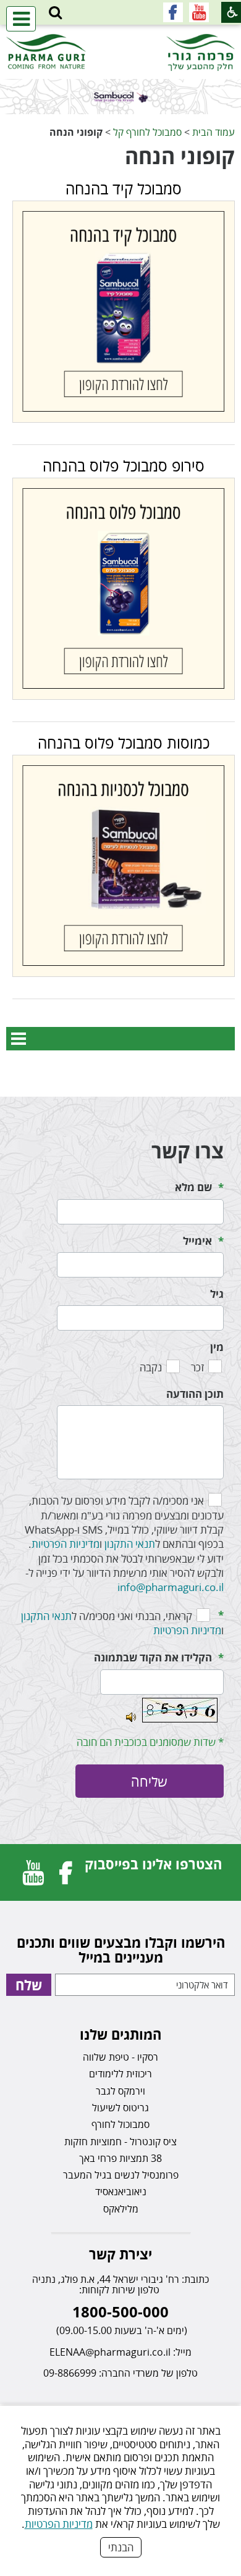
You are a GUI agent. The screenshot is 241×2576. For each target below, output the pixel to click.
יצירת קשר (120, 2254)
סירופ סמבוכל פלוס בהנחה (124, 465)
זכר (197, 1367)
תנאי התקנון (130, 1544)
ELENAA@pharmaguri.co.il (110, 2352)
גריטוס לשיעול (120, 2108)
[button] (55, 13)
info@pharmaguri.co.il (171, 1587)
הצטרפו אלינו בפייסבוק (153, 1864)
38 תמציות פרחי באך (120, 2158)
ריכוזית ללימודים (120, 2074)
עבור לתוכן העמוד (120, 37)
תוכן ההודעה (195, 1394)
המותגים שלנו (120, 2034)
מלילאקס (121, 2209)
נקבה (151, 1367)
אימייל (197, 1241)
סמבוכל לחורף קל (147, 132)
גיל (217, 1294)
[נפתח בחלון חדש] (199, 12)
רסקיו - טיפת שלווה (120, 2057)
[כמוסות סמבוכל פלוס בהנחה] (124, 866)
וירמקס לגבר (120, 2091)
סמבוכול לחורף (120, 2124)
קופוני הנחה (180, 156)
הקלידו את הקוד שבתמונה (153, 1657)
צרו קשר (188, 1151)
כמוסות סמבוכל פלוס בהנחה (124, 742)
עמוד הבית (214, 132)
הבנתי (121, 2547)
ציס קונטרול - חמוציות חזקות (120, 2142)
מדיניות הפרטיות (59, 2524)
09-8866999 (70, 2373)
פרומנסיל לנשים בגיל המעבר (121, 2175)
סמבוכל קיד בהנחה (124, 188)
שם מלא (193, 1187)
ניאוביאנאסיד (121, 2192)
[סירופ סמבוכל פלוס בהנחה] (124, 589)
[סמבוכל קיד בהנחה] (124, 312)
